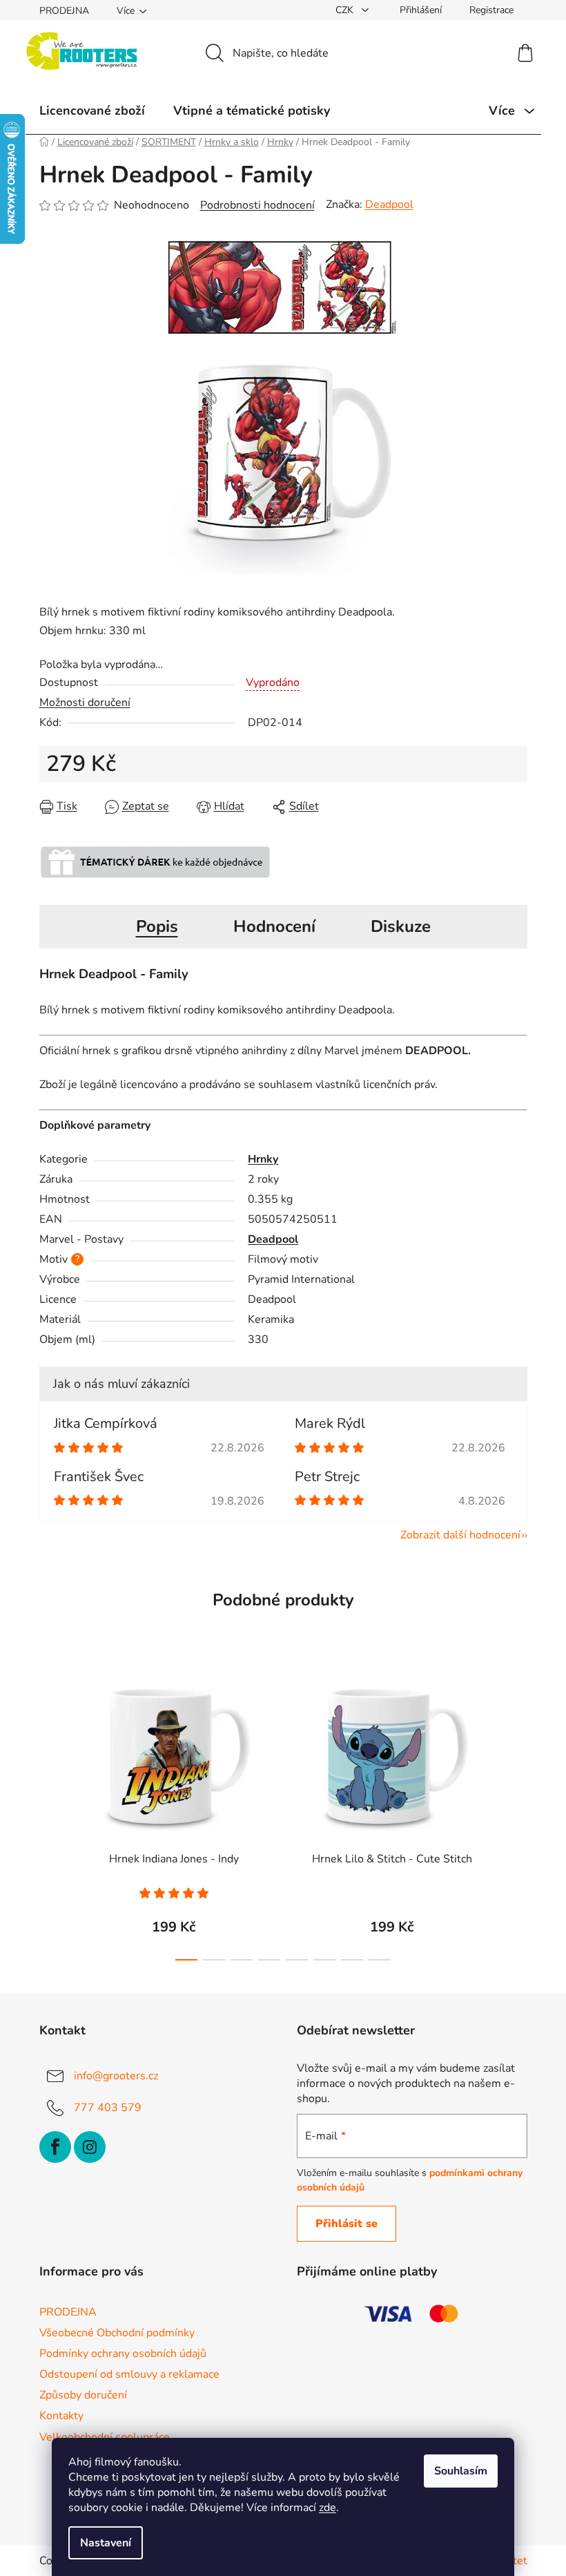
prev (50, 1817)
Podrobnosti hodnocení (257, 205)
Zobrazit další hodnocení (460, 1535)
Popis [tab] (157, 926)
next (516, 1817)
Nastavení (106, 2543)
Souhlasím (461, 2471)
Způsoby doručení (83, 2395)
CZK (346, 10)
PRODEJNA (64, 11)
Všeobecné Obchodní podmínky (117, 2333)
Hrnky (263, 1159)
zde (328, 2508)
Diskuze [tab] (401, 926)
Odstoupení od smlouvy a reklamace (129, 2374)
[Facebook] (55, 2147)
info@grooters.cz (116, 2076)
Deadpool (389, 204)
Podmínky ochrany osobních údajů (123, 2354)
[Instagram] (90, 2147)
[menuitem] (92, 111)
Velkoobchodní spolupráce (105, 2437)
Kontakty (61, 2416)
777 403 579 (108, 2108)
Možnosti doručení (85, 703)
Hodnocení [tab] (274, 926)
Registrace (491, 10)
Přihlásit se (347, 2224)
